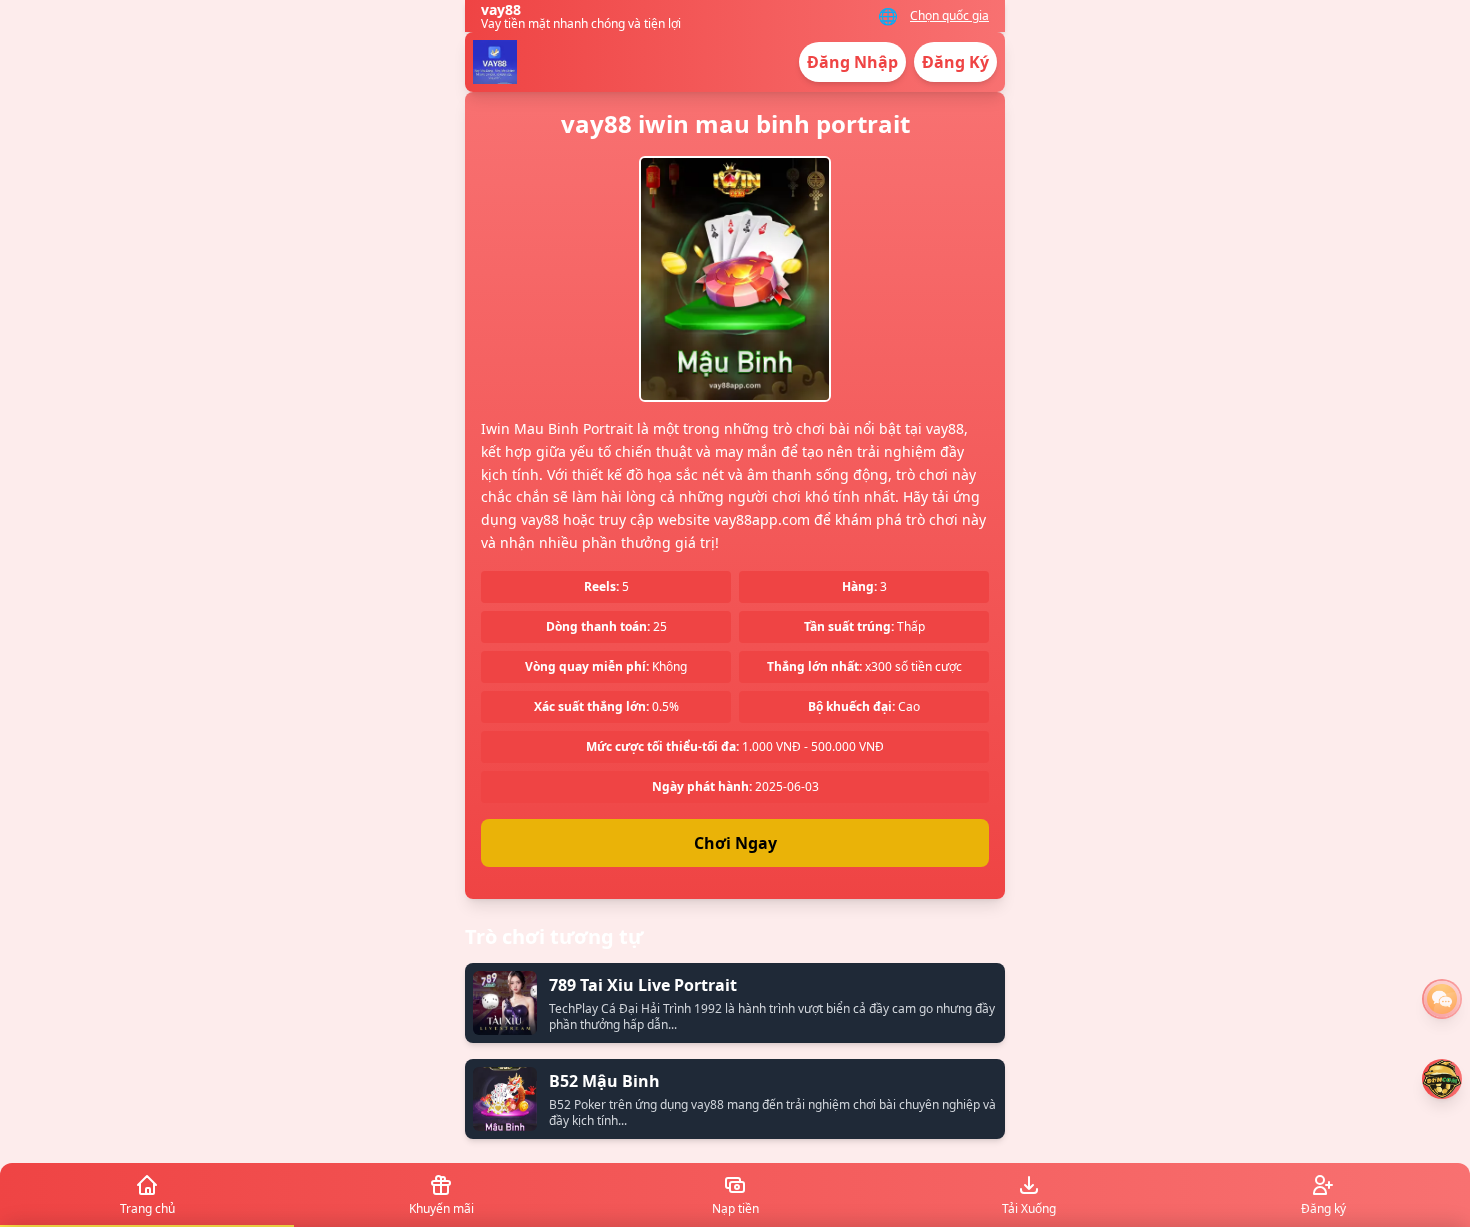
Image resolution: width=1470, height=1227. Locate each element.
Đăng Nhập (852, 62)
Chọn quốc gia (949, 16)
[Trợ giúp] (1442, 999)
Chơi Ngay (735, 843)
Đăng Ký (955, 62)
